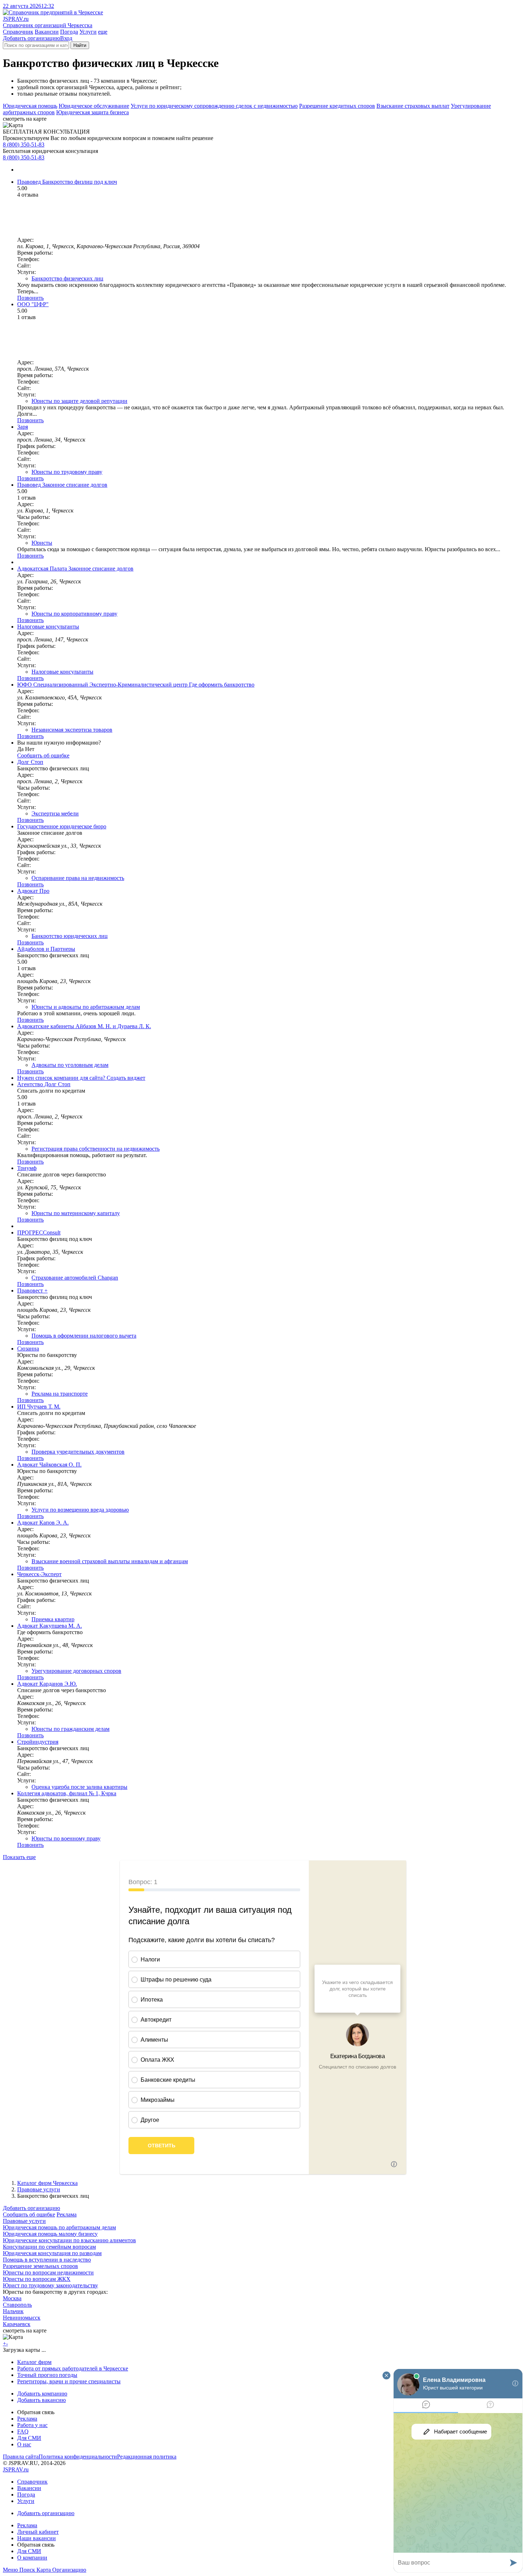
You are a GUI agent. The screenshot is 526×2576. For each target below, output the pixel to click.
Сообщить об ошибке (29, 2214)
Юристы (42, 543)
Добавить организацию (31, 38)
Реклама (67, 2214)
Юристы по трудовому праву (67, 472)
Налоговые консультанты (62, 672)
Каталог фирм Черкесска (47, 2183)
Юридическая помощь (30, 106)
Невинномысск (22, 2318)
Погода (69, 32)
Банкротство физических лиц (67, 278)
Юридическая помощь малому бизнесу (50, 2234)
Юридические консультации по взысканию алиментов (69, 2240)
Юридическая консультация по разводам (52, 2253)
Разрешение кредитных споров (337, 106)
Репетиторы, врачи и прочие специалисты (69, 2381)
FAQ (23, 2431)
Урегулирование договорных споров (76, 1671)
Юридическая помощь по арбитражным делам (59, 2227)
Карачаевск (17, 2324)
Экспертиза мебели (55, 813)
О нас (24, 2444)
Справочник (18, 32)
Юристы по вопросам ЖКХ (37, 2279)
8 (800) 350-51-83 (24, 145)
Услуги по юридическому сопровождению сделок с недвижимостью (214, 106)
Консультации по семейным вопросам (49, 2247)
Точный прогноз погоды (47, 2375)
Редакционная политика (147, 2457)
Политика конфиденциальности (78, 2457)
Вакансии (47, 32)
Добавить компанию (42, 2394)
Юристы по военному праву (66, 1838)
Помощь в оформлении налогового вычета (84, 1336)
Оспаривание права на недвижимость (78, 878)
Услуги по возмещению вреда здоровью (80, 1510)
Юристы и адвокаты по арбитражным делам (86, 1007)
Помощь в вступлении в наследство (47, 2260)
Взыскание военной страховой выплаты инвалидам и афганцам (110, 1561)
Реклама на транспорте (60, 1394)
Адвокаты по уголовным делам (70, 1065)
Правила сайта (21, 2457)
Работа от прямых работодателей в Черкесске (73, 2368)
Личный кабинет (38, 2532)
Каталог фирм (34, 2362)
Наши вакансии (36, 2538)
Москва (12, 2298)
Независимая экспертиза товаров (72, 730)
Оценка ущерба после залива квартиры (79, 1787)
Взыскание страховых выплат (413, 106)
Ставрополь (17, 2305)
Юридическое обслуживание (94, 106)
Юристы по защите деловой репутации (79, 401)
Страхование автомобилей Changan (75, 1278)
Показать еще (19, 1857)
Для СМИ (29, 2438)
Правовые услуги (39, 2189)
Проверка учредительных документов (78, 1452)
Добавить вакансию (42, 2400)
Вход (66, 38)
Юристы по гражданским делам (70, 1729)
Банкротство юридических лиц (70, 936)
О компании (32, 2558)
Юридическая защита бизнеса (92, 112)
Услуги (88, 32)
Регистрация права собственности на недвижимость (96, 1149)
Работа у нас (32, 2425)
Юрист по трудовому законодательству (50, 2285)
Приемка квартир (53, 1619)
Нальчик (13, 2311)
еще (103, 32)
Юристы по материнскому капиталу (76, 1213)
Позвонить (30, 298)
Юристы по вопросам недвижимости (48, 2272)
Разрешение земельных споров (40, 2266)
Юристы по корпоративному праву (74, 614)
